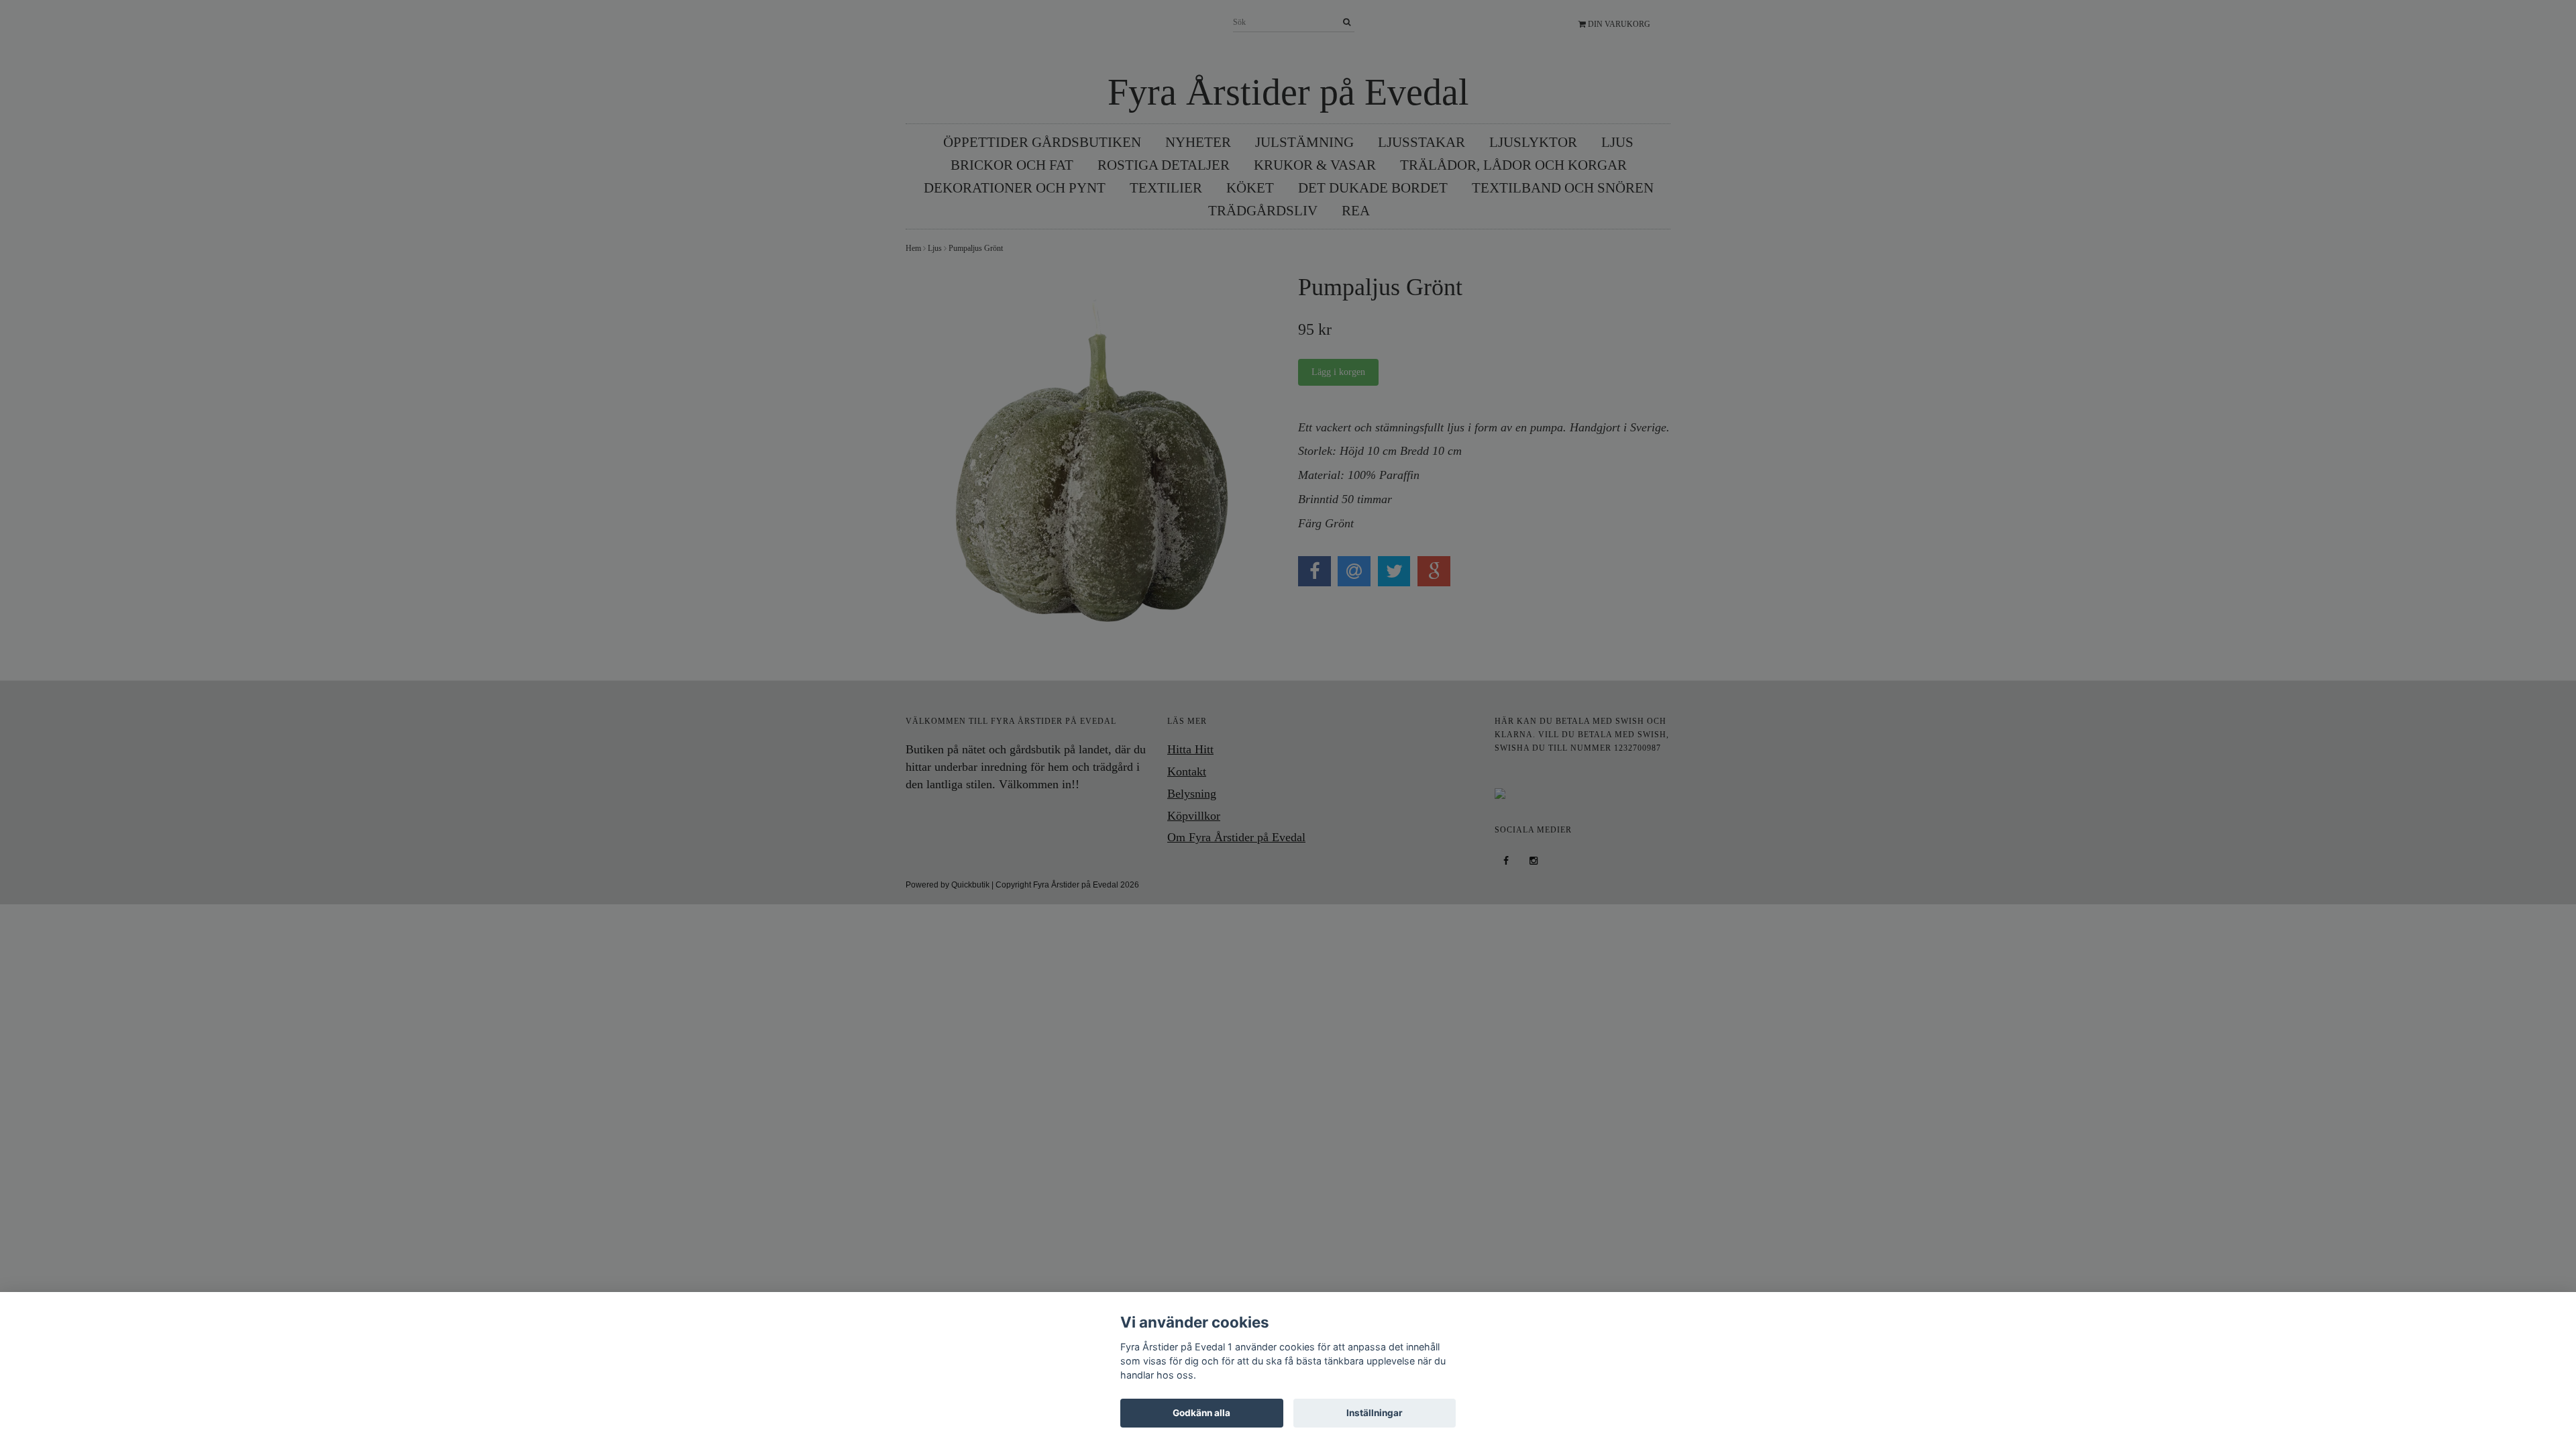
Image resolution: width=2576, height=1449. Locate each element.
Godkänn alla (1201, 1413)
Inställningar (1375, 1413)
